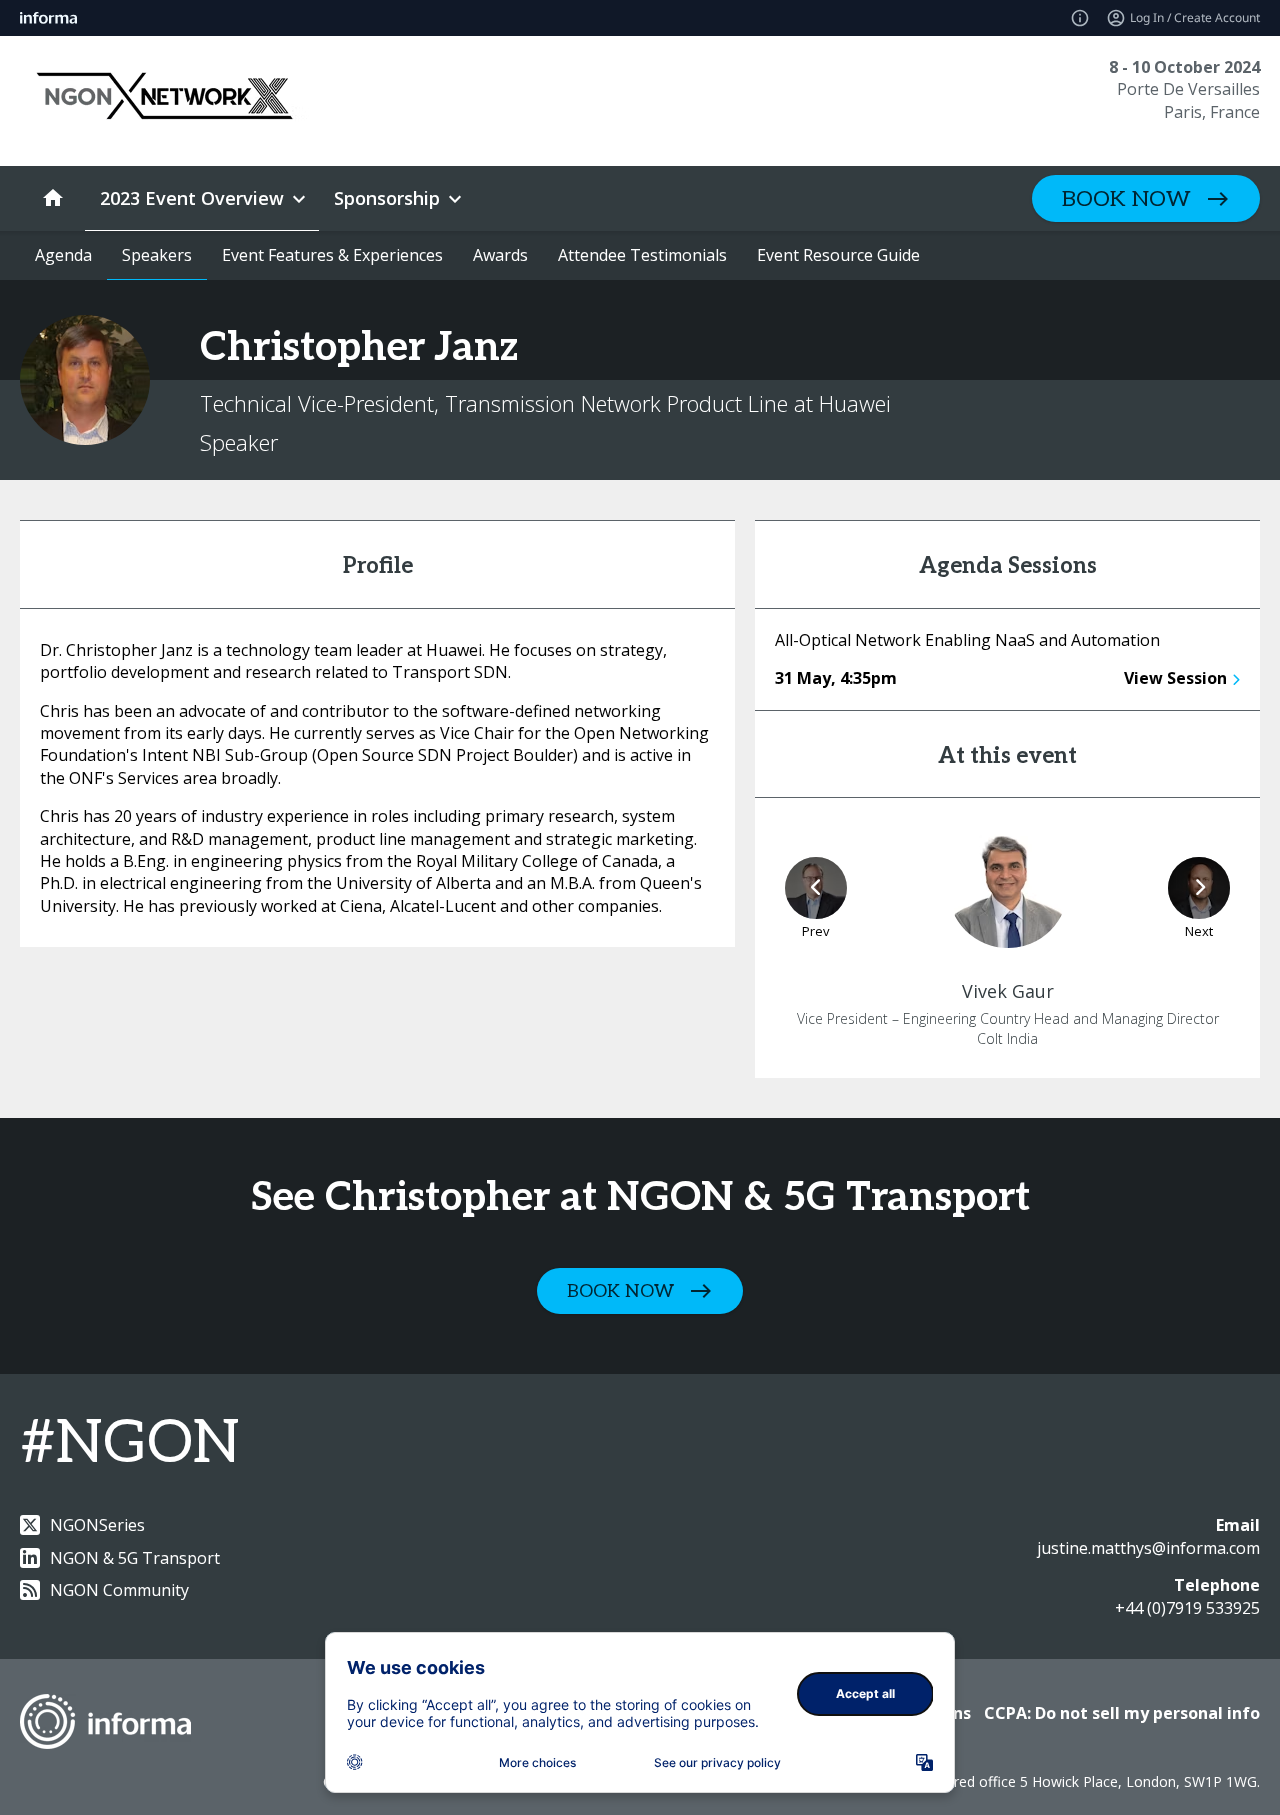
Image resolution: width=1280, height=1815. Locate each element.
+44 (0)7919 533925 (1187, 1608)
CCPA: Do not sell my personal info (1122, 1713)
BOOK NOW (1126, 199)
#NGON (130, 1444)
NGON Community (119, 1590)
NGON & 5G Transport (135, 1558)
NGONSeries (97, 1525)
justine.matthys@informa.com (1148, 1548)
